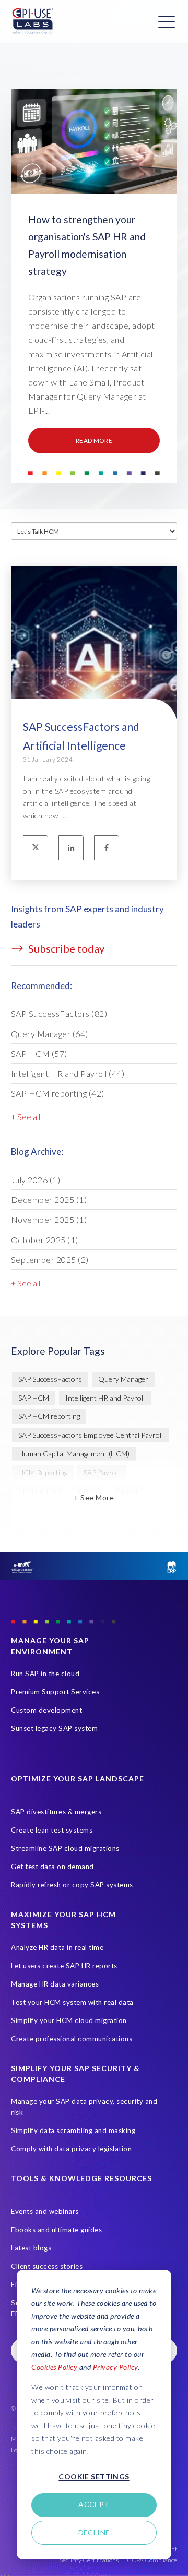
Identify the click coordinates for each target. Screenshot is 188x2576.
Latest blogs (31, 2248)
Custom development (46, 1710)
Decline (94, 2532)
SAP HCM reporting (58, 1093)
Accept (94, 2504)
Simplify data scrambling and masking (73, 2130)
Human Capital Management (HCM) (74, 1454)
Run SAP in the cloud (45, 1674)
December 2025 (49, 1200)
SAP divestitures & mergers (56, 1812)
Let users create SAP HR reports (64, 1966)
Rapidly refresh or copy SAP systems (72, 1885)
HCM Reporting (43, 1472)
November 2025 (49, 1219)
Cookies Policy (54, 2367)
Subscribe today (65, 948)
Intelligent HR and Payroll (68, 1073)
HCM (157, 1509)
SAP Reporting (110, 1509)
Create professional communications (72, 2039)
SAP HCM (39, 1054)
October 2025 (45, 1240)
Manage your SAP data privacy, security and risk (84, 2107)
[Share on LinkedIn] (71, 848)
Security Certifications (89, 2560)
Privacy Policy (115, 2367)
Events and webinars (45, 2211)
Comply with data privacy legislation (71, 2149)
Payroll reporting (45, 1509)
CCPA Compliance (152, 2560)
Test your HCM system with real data (72, 2002)
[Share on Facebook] (107, 848)
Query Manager (50, 1034)
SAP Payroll (102, 1472)
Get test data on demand (52, 1867)
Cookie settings (94, 2477)
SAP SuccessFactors (59, 1013)
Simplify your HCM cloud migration (69, 2020)
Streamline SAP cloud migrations (65, 1848)
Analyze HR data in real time (57, 1947)
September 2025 (50, 1260)
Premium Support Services (55, 1692)
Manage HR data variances (55, 1984)
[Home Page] (33, 21)
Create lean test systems (52, 1830)
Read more (94, 441)
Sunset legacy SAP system (54, 1728)
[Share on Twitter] (36, 848)
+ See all (26, 1117)
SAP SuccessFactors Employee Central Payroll (91, 1435)
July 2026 (36, 1180)
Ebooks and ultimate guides (56, 2230)
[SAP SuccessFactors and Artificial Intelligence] (94, 676)
